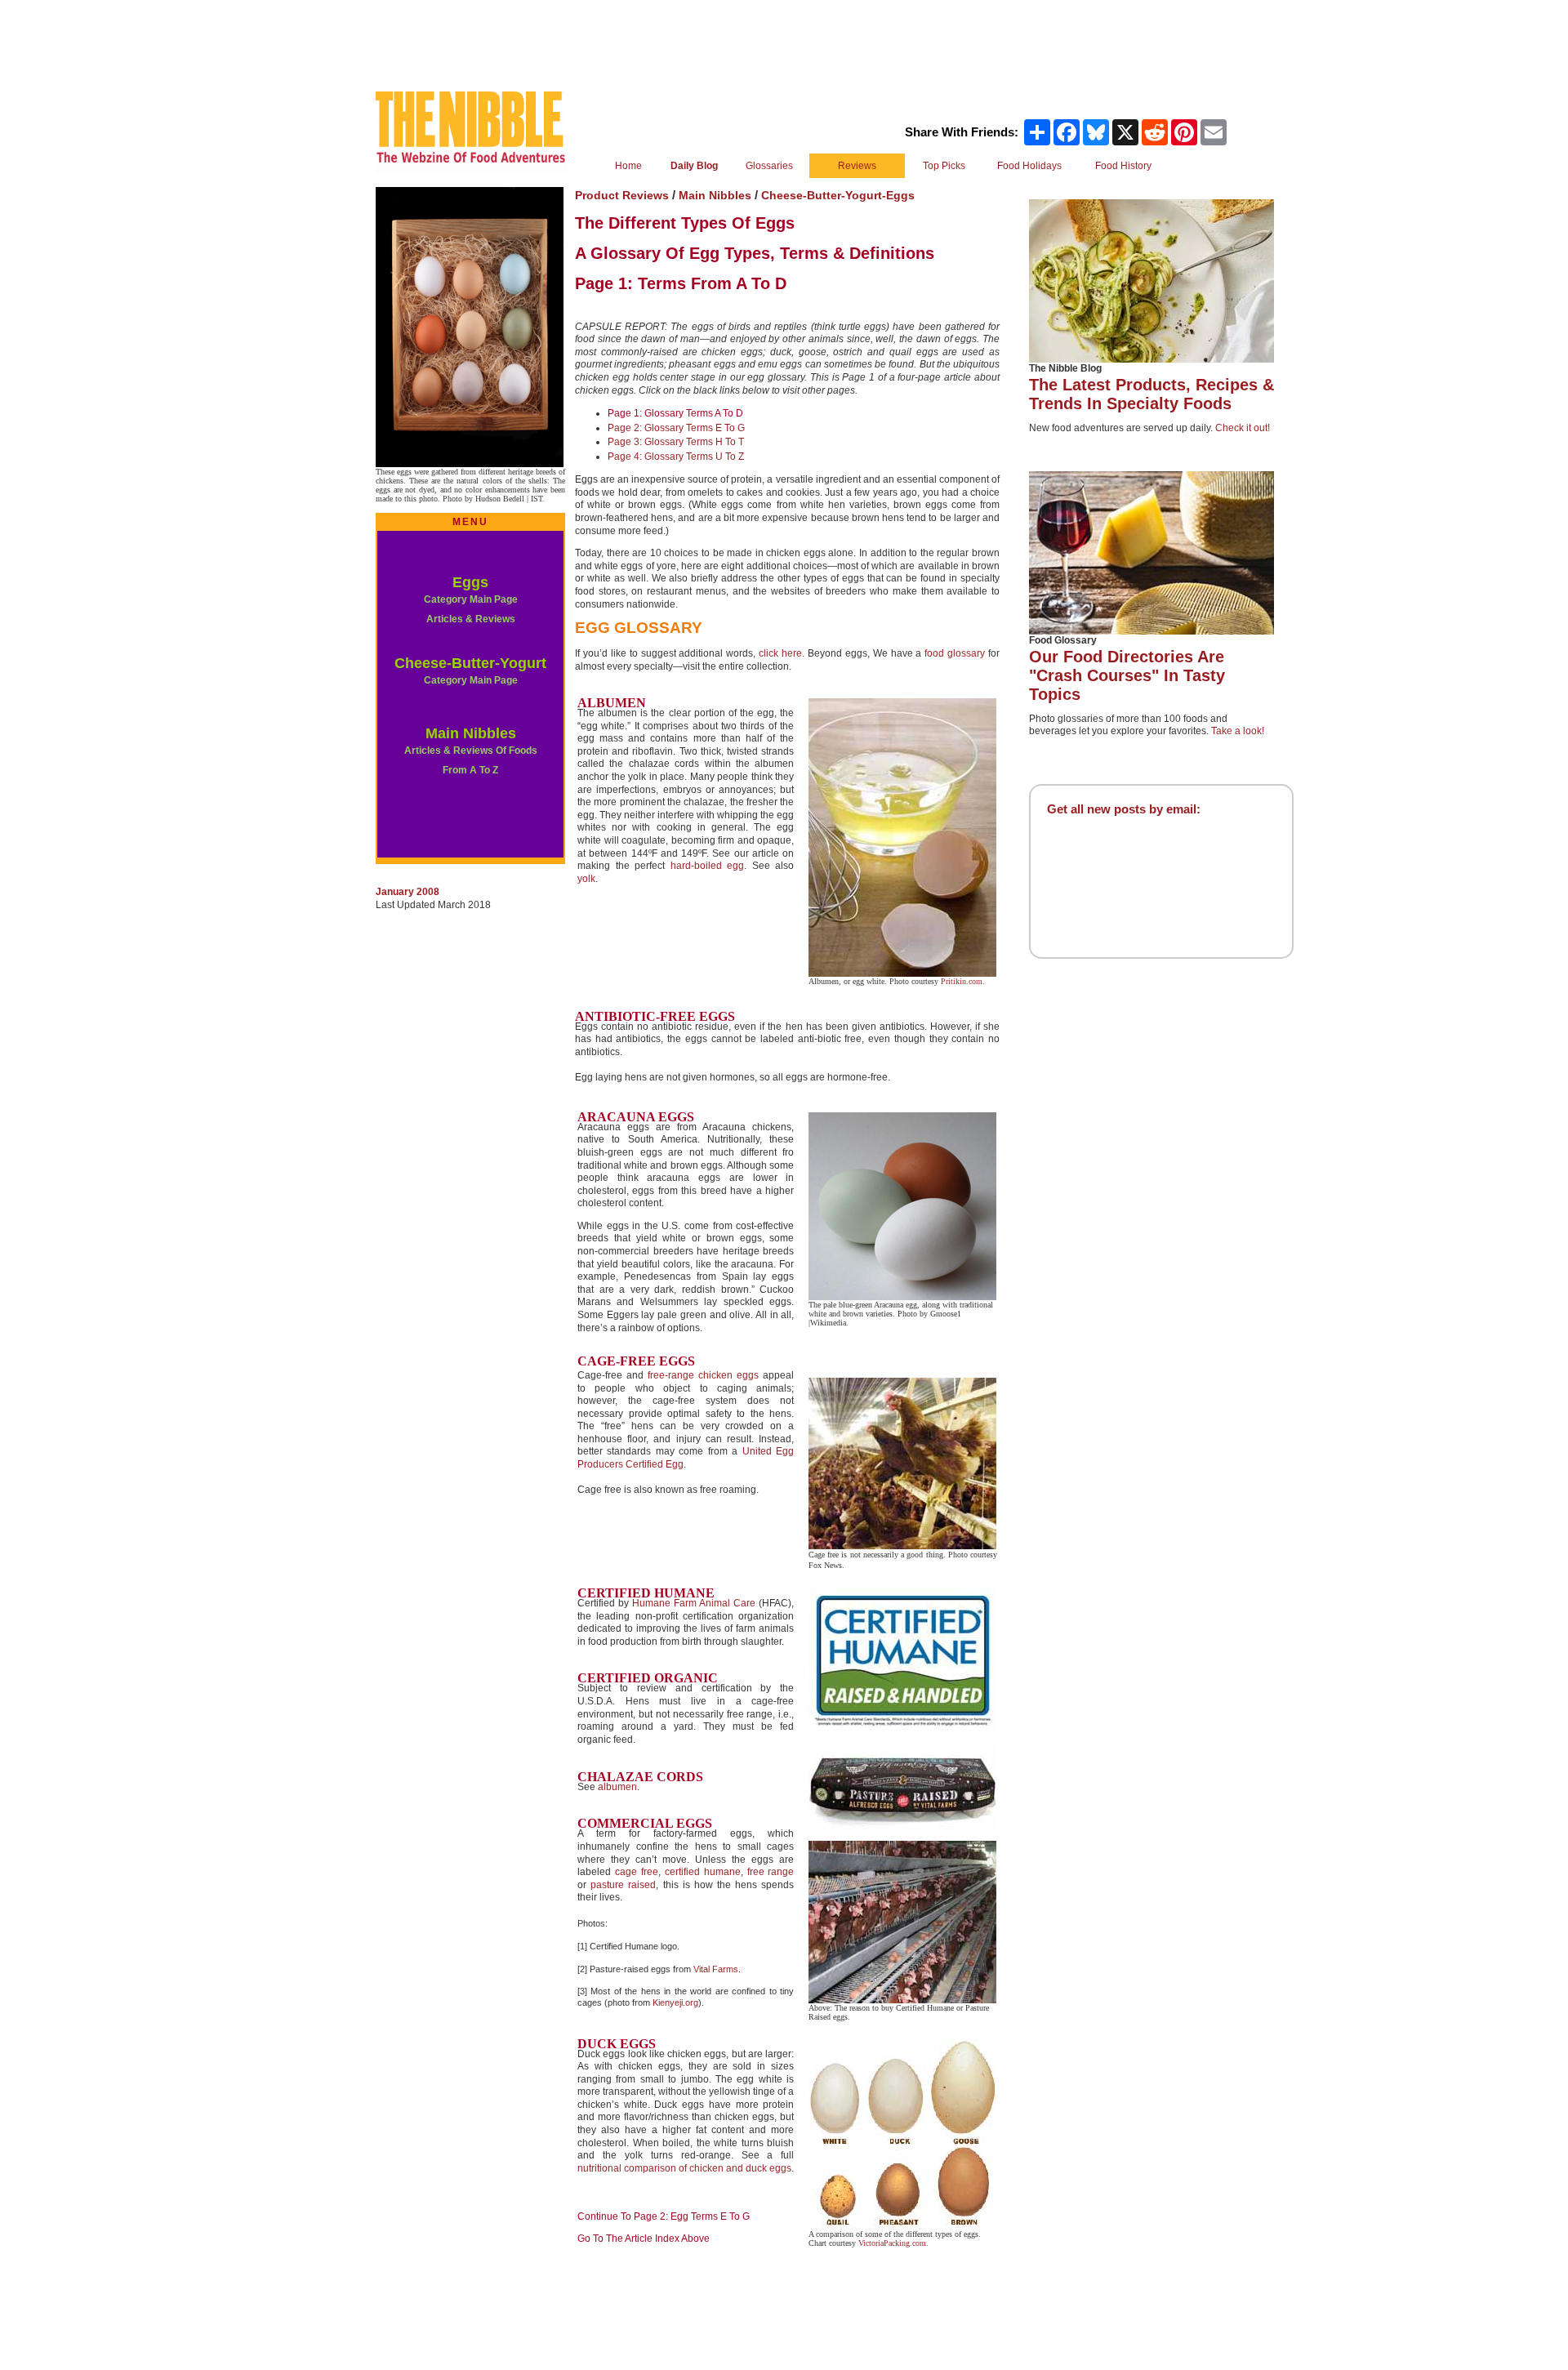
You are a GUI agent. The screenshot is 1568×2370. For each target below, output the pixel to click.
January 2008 (408, 892)
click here (780, 653)
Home (628, 166)
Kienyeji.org (675, 2002)
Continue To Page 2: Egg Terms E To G (664, 2216)
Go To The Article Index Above (644, 2239)
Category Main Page (471, 680)
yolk (586, 879)
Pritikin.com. (963, 981)
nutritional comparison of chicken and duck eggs (684, 2168)
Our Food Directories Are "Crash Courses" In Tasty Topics (1127, 675)
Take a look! (1238, 731)
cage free (637, 1872)
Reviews (857, 166)
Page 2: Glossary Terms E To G (676, 428)
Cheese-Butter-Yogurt (470, 663)
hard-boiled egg (708, 866)
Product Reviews (624, 195)
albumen (617, 1787)
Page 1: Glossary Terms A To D (675, 413)
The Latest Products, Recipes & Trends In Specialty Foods (1151, 394)
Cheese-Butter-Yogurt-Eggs (838, 195)
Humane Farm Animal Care (694, 1603)
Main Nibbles (471, 733)
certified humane (703, 1872)
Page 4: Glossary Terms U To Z (676, 457)
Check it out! (1243, 428)
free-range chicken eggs (703, 1375)
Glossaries (769, 166)
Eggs (470, 582)
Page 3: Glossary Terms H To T (676, 442)
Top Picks (944, 166)
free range (771, 1872)
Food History (1123, 166)
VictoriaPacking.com (892, 2243)
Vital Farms (716, 1969)
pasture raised (623, 1885)
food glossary (955, 653)
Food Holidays (1029, 166)
